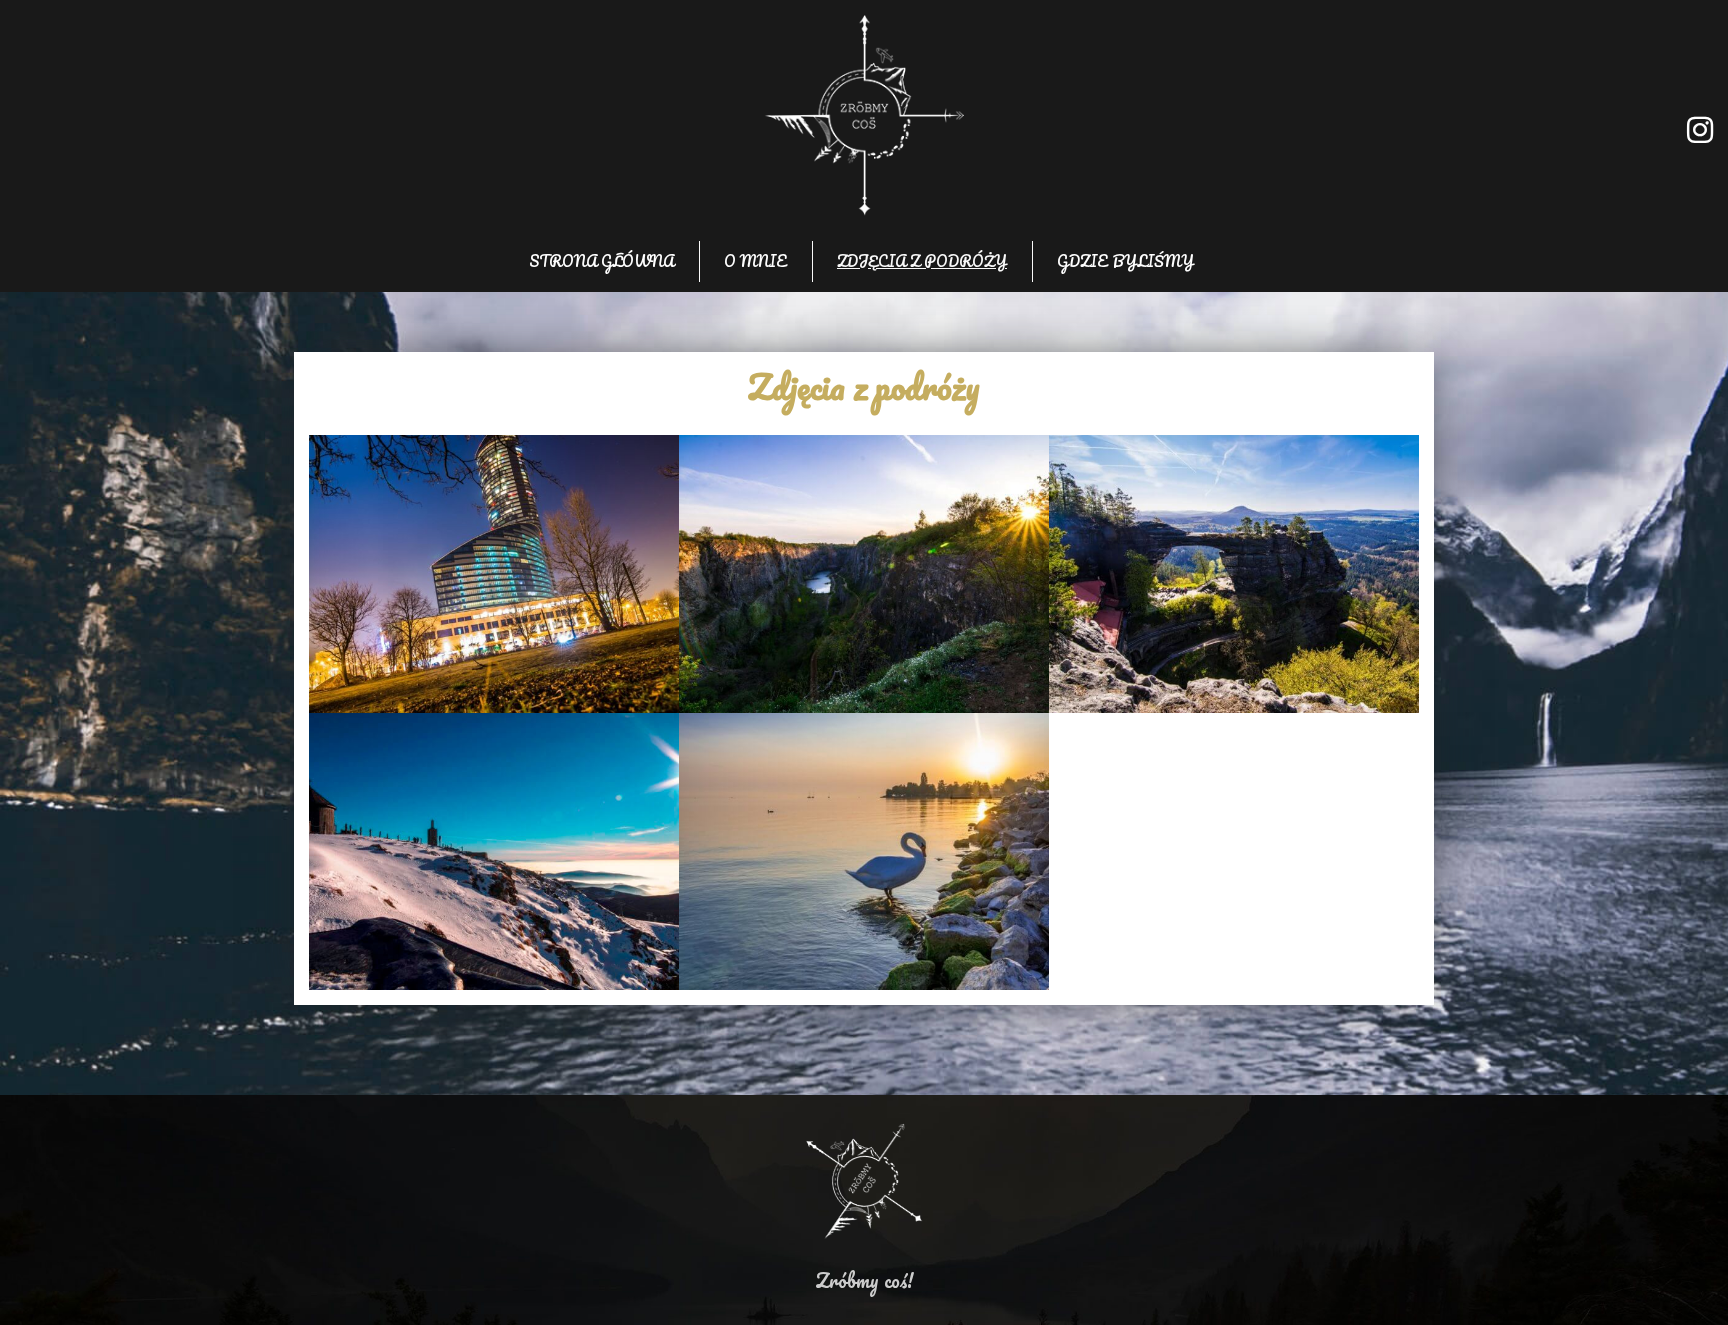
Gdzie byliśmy (1125, 261)
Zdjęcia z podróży (922, 261)
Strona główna (601, 261)
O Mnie (755, 261)
